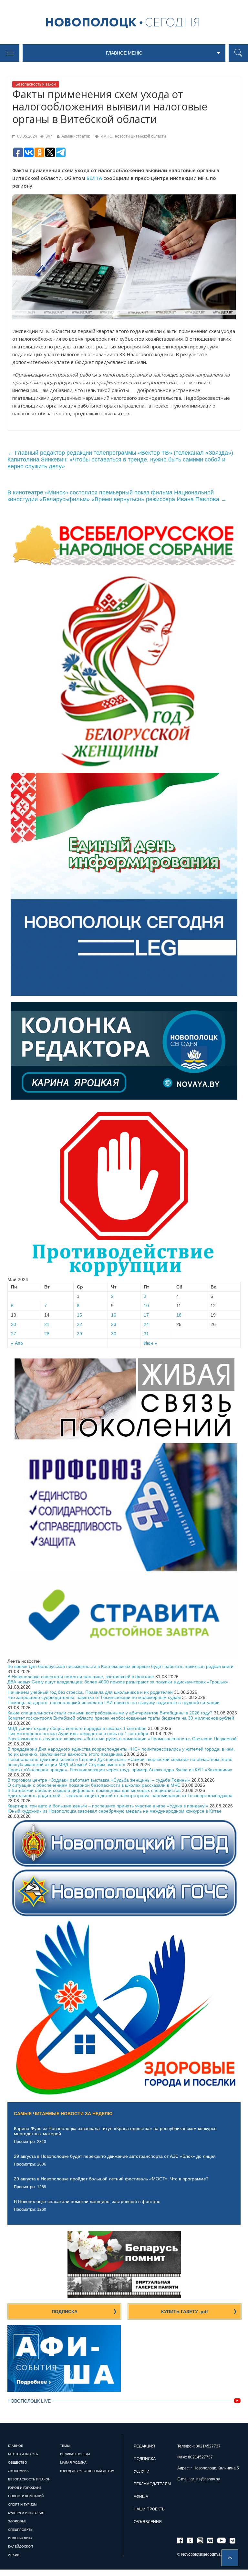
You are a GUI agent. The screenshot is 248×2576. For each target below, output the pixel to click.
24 (146, 1324)
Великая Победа (75, 2454)
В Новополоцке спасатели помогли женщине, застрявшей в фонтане (81, 1677)
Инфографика (20, 2538)
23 (114, 1324)
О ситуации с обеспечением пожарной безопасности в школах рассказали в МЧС (94, 1785)
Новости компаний (26, 2496)
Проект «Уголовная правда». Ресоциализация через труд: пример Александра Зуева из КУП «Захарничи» (120, 1770)
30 (114, 1334)
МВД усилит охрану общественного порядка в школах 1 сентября (77, 1728)
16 (114, 1315)
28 (47, 1334)
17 (146, 1315)
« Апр (17, 1343)
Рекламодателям (152, 2484)
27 (14, 1334)
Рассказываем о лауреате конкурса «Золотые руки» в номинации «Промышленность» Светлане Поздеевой (122, 1739)
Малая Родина (73, 2462)
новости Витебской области (140, 136)
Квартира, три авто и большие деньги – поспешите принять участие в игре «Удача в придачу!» (108, 1806)
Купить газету (185, 2312)
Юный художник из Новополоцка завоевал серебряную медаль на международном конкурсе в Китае (114, 1811)
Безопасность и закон (36, 84)
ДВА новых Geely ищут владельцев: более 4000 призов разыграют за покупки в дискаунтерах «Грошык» (118, 1682)
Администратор (76, 136)
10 (146, 1306)
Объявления (148, 2522)
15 (79, 1315)
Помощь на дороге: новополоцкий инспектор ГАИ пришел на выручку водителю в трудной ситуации (114, 1702)
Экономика (18, 2471)
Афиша (141, 2497)
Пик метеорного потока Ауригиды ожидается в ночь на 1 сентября (78, 1733)
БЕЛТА (94, 178)
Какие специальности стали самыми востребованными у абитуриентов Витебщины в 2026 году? (110, 1713)
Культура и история (26, 2513)
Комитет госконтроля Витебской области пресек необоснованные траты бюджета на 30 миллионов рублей (121, 1718)
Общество (18, 2462)
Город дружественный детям (87, 2471)
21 (47, 1324)
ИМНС (106, 136)
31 (146, 1334)
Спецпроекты (21, 2530)
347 (48, 136)
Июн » (150, 1343)
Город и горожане (25, 2488)
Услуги (142, 2471)
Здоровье (17, 2521)
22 (79, 1324)
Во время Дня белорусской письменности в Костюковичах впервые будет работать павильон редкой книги (120, 1666)
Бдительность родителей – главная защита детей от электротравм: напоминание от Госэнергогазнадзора (120, 1795)
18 (179, 1315)
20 (14, 1324)
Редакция (144, 2446)
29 (79, 1334)
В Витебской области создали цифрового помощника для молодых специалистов (94, 1790)
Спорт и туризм (22, 2504)
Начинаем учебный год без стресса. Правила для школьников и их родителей (90, 1692)
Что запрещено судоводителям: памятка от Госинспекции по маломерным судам (94, 1697)
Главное (16, 2446)
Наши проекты (150, 2509)
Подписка (65, 2312)
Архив (14, 2555)
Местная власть (23, 2454)
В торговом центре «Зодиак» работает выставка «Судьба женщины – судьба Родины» (99, 1780)
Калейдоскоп (21, 2546)
